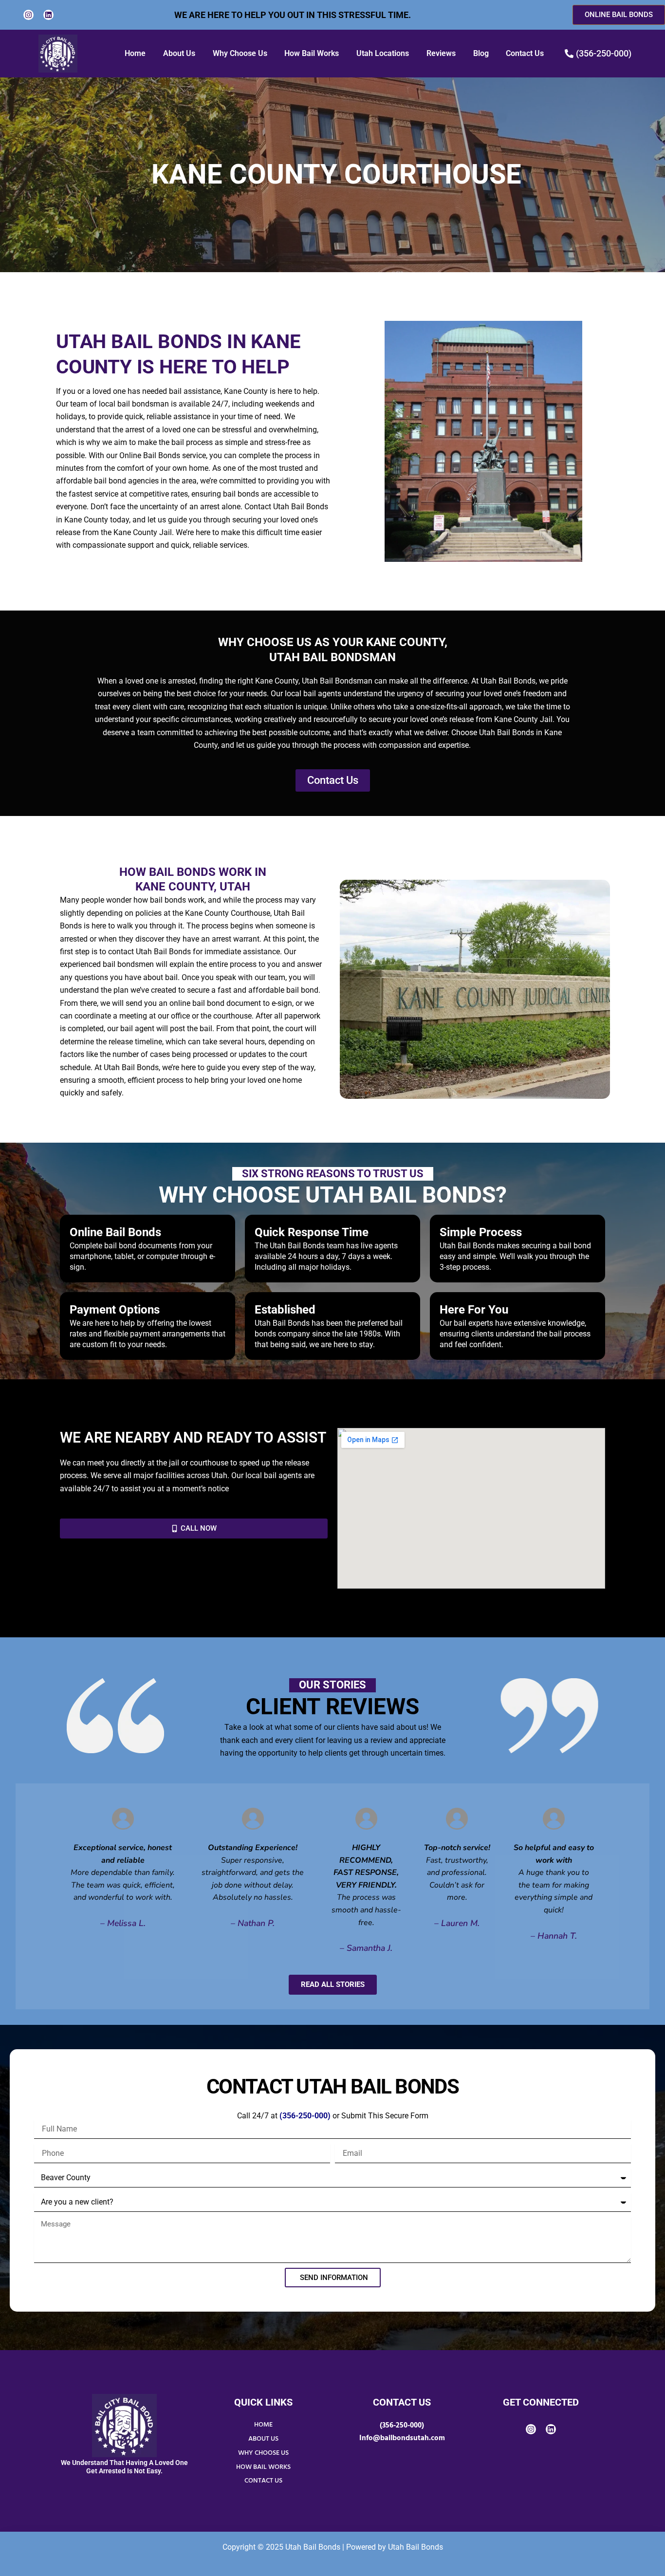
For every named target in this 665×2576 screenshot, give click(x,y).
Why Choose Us (240, 53)
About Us (179, 53)
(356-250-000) (402, 2426)
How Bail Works (312, 53)
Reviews (441, 53)
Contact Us (525, 53)
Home (135, 53)
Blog (481, 53)
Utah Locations (383, 53)
